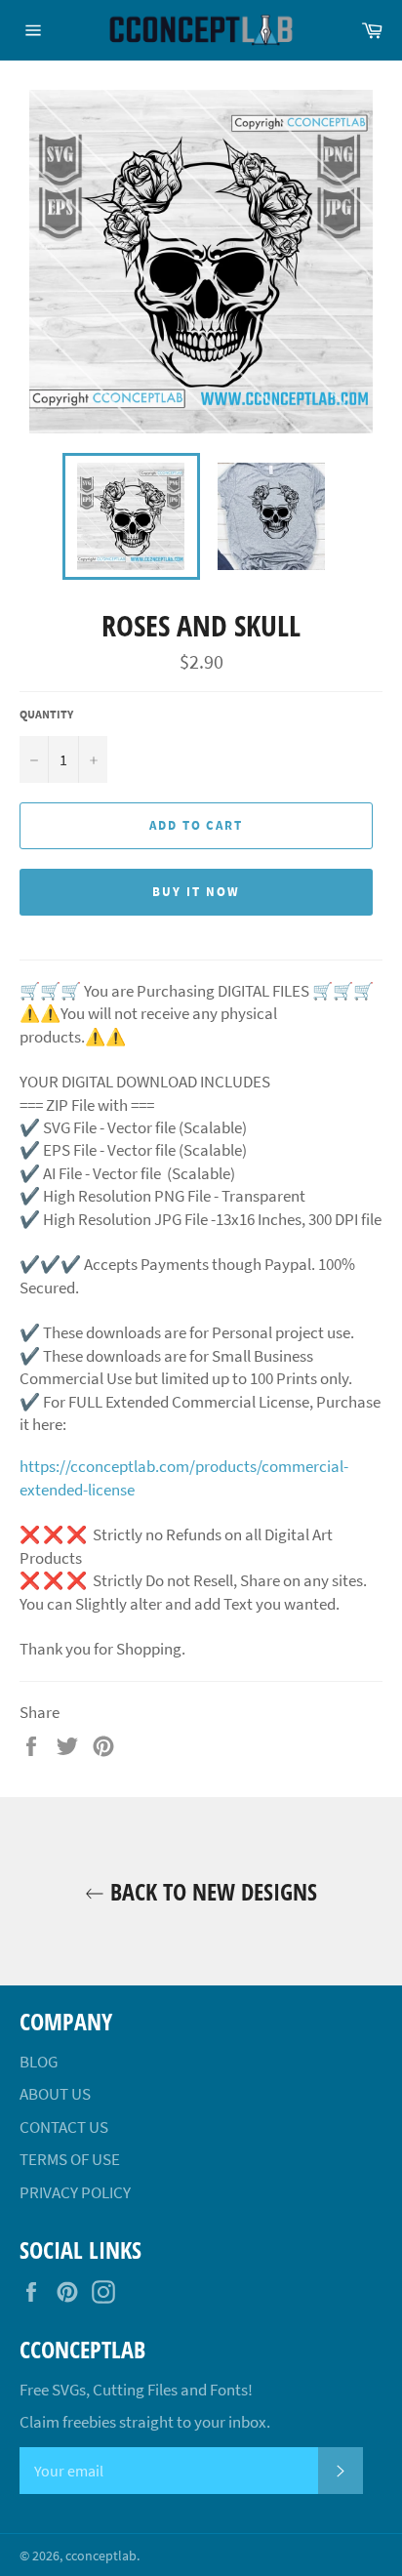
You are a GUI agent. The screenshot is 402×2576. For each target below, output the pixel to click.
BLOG (39, 2062)
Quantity (46, 714)
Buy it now (196, 892)
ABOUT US (55, 2094)
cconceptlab (101, 2556)
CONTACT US (64, 2127)
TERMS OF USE (70, 2159)
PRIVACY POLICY (75, 2192)
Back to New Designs (211, 1891)
